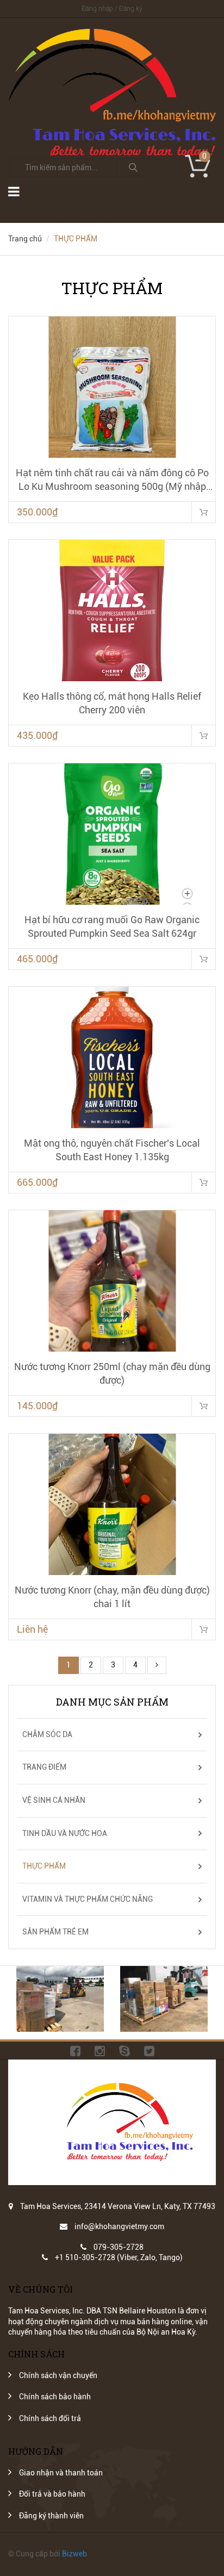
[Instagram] (100, 2050)
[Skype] (125, 2050)
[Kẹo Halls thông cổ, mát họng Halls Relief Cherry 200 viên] (112, 611)
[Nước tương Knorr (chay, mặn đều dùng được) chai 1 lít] (112, 1504)
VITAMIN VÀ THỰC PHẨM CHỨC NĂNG (88, 1899)
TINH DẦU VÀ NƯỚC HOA (65, 1833)
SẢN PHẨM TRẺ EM (55, 1932)
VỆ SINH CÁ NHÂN (54, 1800)
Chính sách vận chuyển (58, 2375)
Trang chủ (25, 239)
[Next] (157, 1665)
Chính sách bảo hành (55, 2397)
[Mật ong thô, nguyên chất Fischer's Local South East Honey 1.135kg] (112, 1057)
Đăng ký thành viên (51, 2516)
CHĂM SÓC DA (47, 1734)
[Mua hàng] (203, 512)
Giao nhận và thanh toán (61, 2473)
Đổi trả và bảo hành (52, 2494)
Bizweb (74, 2554)
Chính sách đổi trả (50, 2418)
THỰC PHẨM (44, 1866)
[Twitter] (149, 2050)
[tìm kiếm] (133, 167)
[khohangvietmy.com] (112, 34)
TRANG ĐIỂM (44, 1767)
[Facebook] (75, 2050)
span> (203, 1629)
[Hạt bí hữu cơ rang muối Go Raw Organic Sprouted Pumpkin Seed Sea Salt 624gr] (112, 834)
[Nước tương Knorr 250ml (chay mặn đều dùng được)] (112, 1281)
